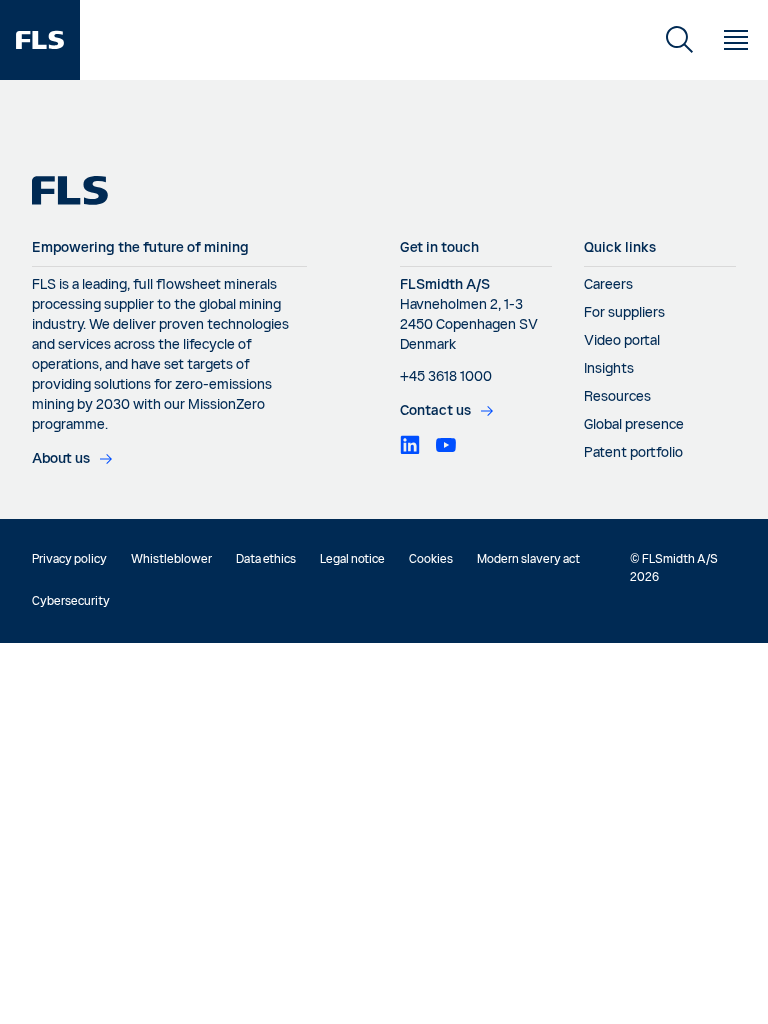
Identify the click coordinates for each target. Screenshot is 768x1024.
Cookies (431, 560)
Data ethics (266, 560)
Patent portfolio (633, 453)
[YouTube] (446, 445)
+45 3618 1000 (446, 377)
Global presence (634, 425)
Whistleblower (171, 560)
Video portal (622, 341)
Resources (617, 397)
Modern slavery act (528, 560)
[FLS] (40, 40)
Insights (609, 369)
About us (61, 459)
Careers (608, 285)
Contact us (435, 411)
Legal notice (352, 560)
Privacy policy (69, 560)
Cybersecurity (71, 602)
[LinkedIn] (410, 445)
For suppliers (624, 313)
